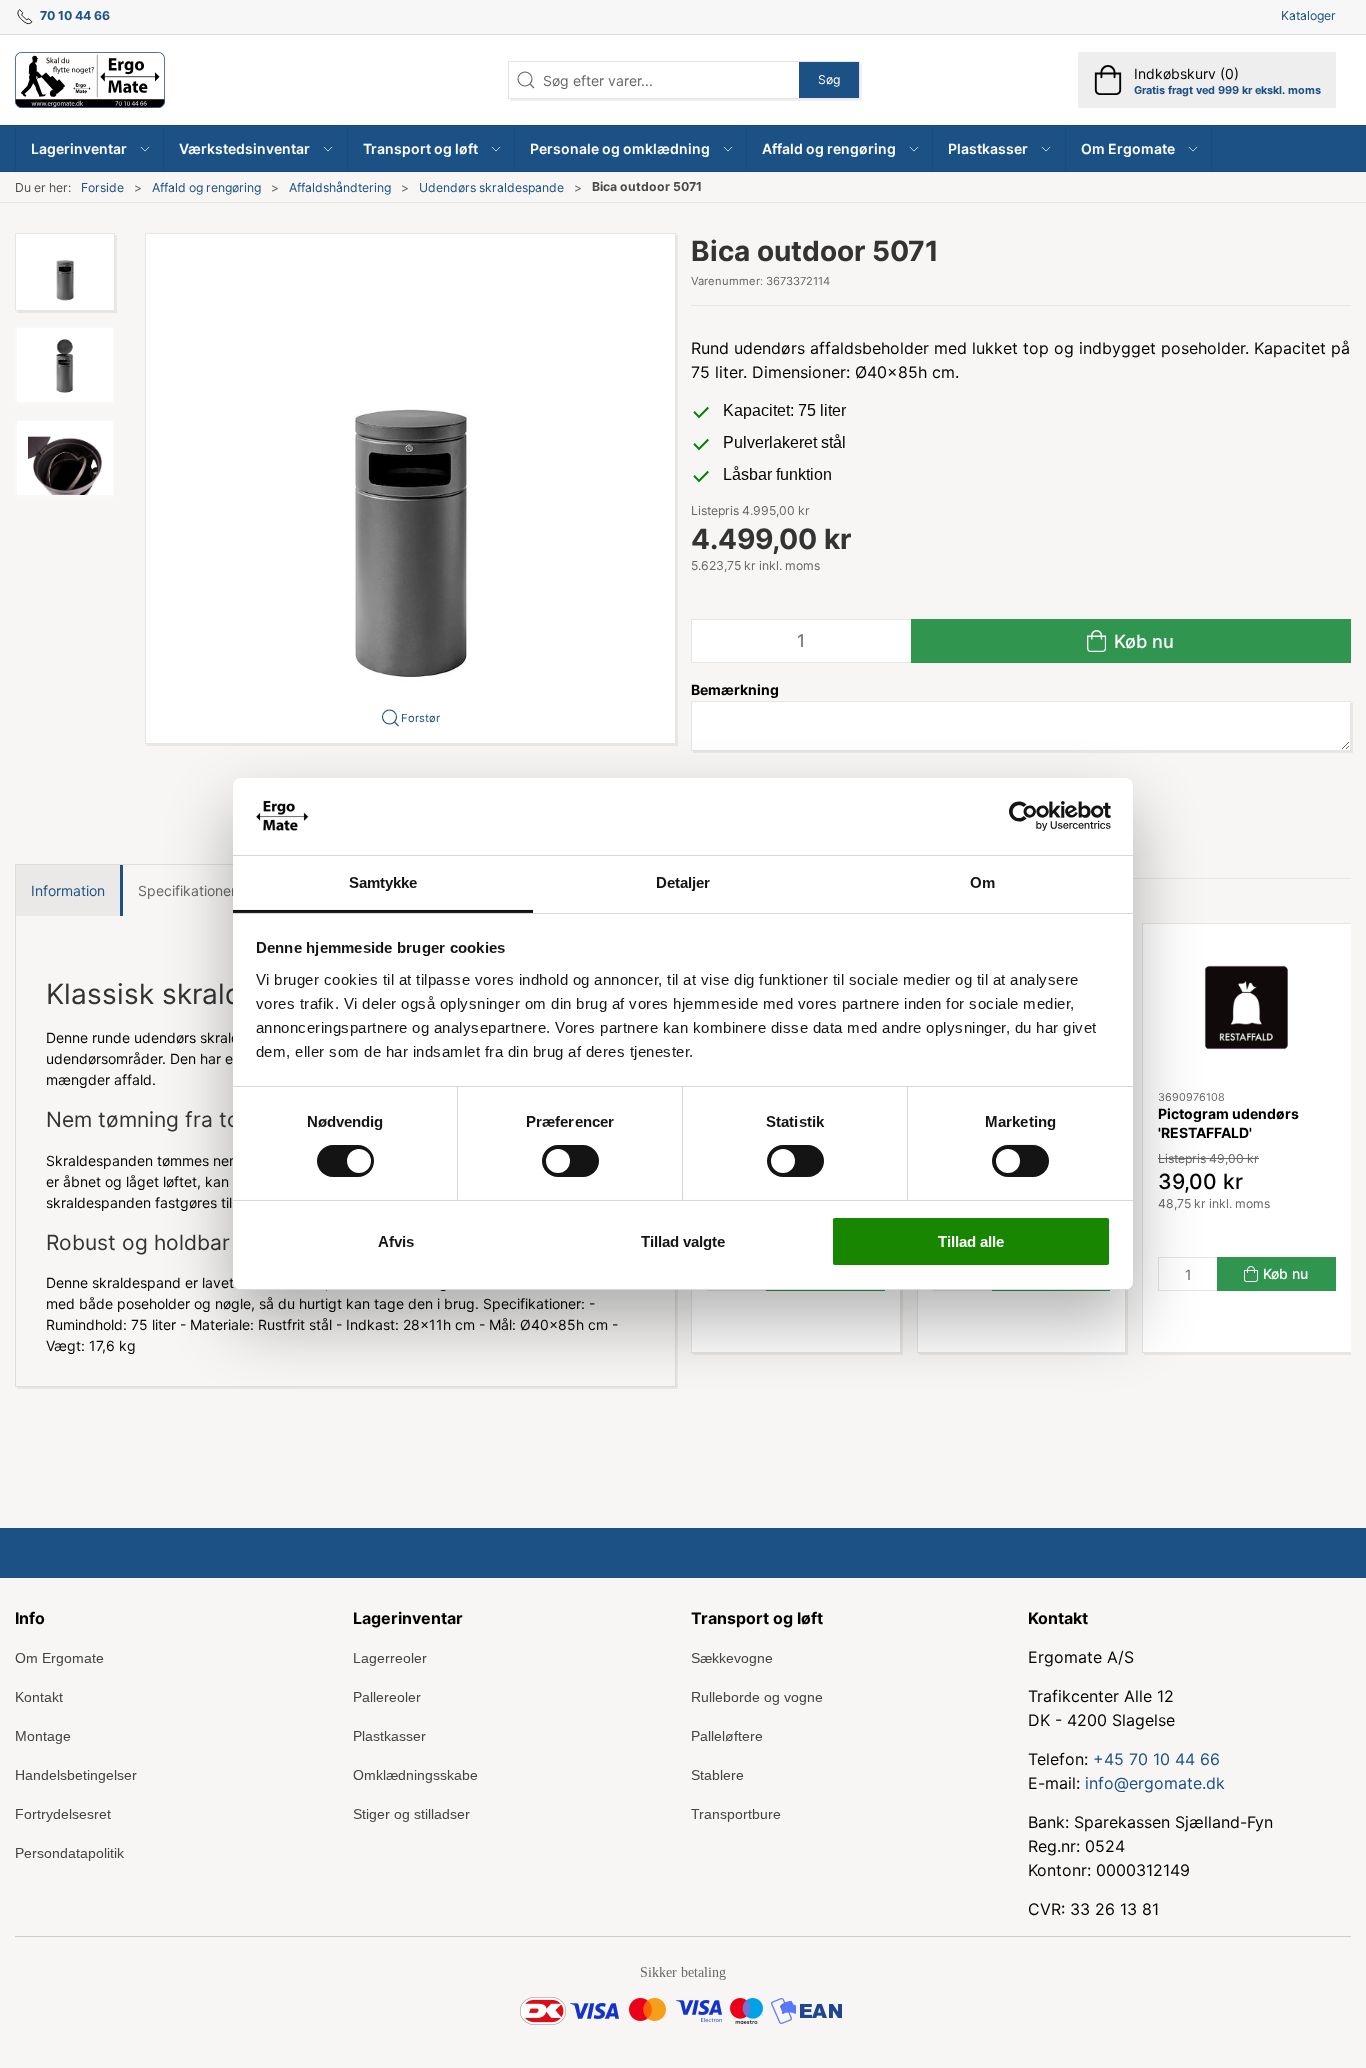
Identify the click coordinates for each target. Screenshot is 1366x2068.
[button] (90, 148)
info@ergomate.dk (1155, 1783)
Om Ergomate (59, 1658)
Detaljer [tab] (683, 882)
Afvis (396, 1241)
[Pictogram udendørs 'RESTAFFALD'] (1247, 1007)
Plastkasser (389, 1736)
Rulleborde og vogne (757, 1697)
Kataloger (1308, 15)
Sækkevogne (732, 1658)
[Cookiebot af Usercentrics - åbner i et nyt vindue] (1023, 816)
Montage (43, 1736)
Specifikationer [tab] (187, 890)
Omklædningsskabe (415, 1775)
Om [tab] (982, 882)
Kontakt (39, 1697)
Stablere (717, 1775)
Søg (829, 79)
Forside (102, 187)
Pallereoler (387, 1697)
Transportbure (736, 1814)
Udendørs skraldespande (491, 187)
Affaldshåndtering (340, 187)
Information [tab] (68, 890)
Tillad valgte (683, 1241)
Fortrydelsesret (63, 1814)
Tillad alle (971, 1241)
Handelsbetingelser (76, 1775)
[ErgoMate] (90, 80)
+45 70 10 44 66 (1156, 1759)
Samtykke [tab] (383, 882)
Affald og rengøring (206, 187)
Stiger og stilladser (411, 1814)
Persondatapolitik (69, 1853)
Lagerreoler (390, 1658)
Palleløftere (727, 1736)
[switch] (570, 1161)
